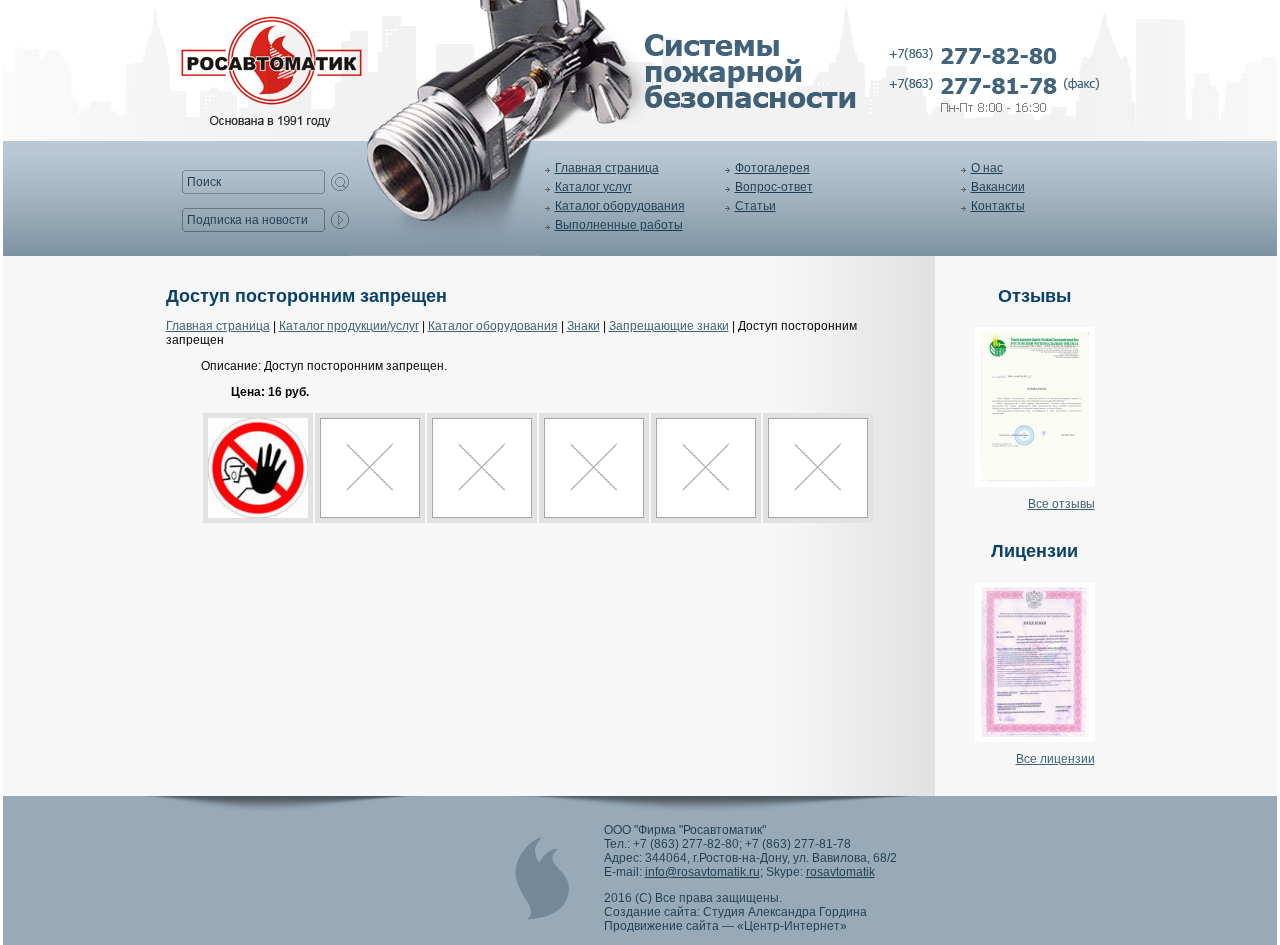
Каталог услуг (593, 187)
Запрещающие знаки (669, 326)
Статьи (755, 206)
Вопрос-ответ (774, 187)
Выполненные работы (619, 225)
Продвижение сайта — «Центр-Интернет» (725, 926)
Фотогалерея (772, 168)
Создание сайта (650, 912)
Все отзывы (1061, 504)
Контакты (998, 206)
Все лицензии (1055, 759)
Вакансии (998, 187)
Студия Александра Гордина (785, 912)
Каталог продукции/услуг (349, 326)
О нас (987, 168)
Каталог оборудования (620, 206)
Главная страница (607, 168)
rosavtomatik (840, 872)
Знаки (583, 326)
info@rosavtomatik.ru (702, 872)
